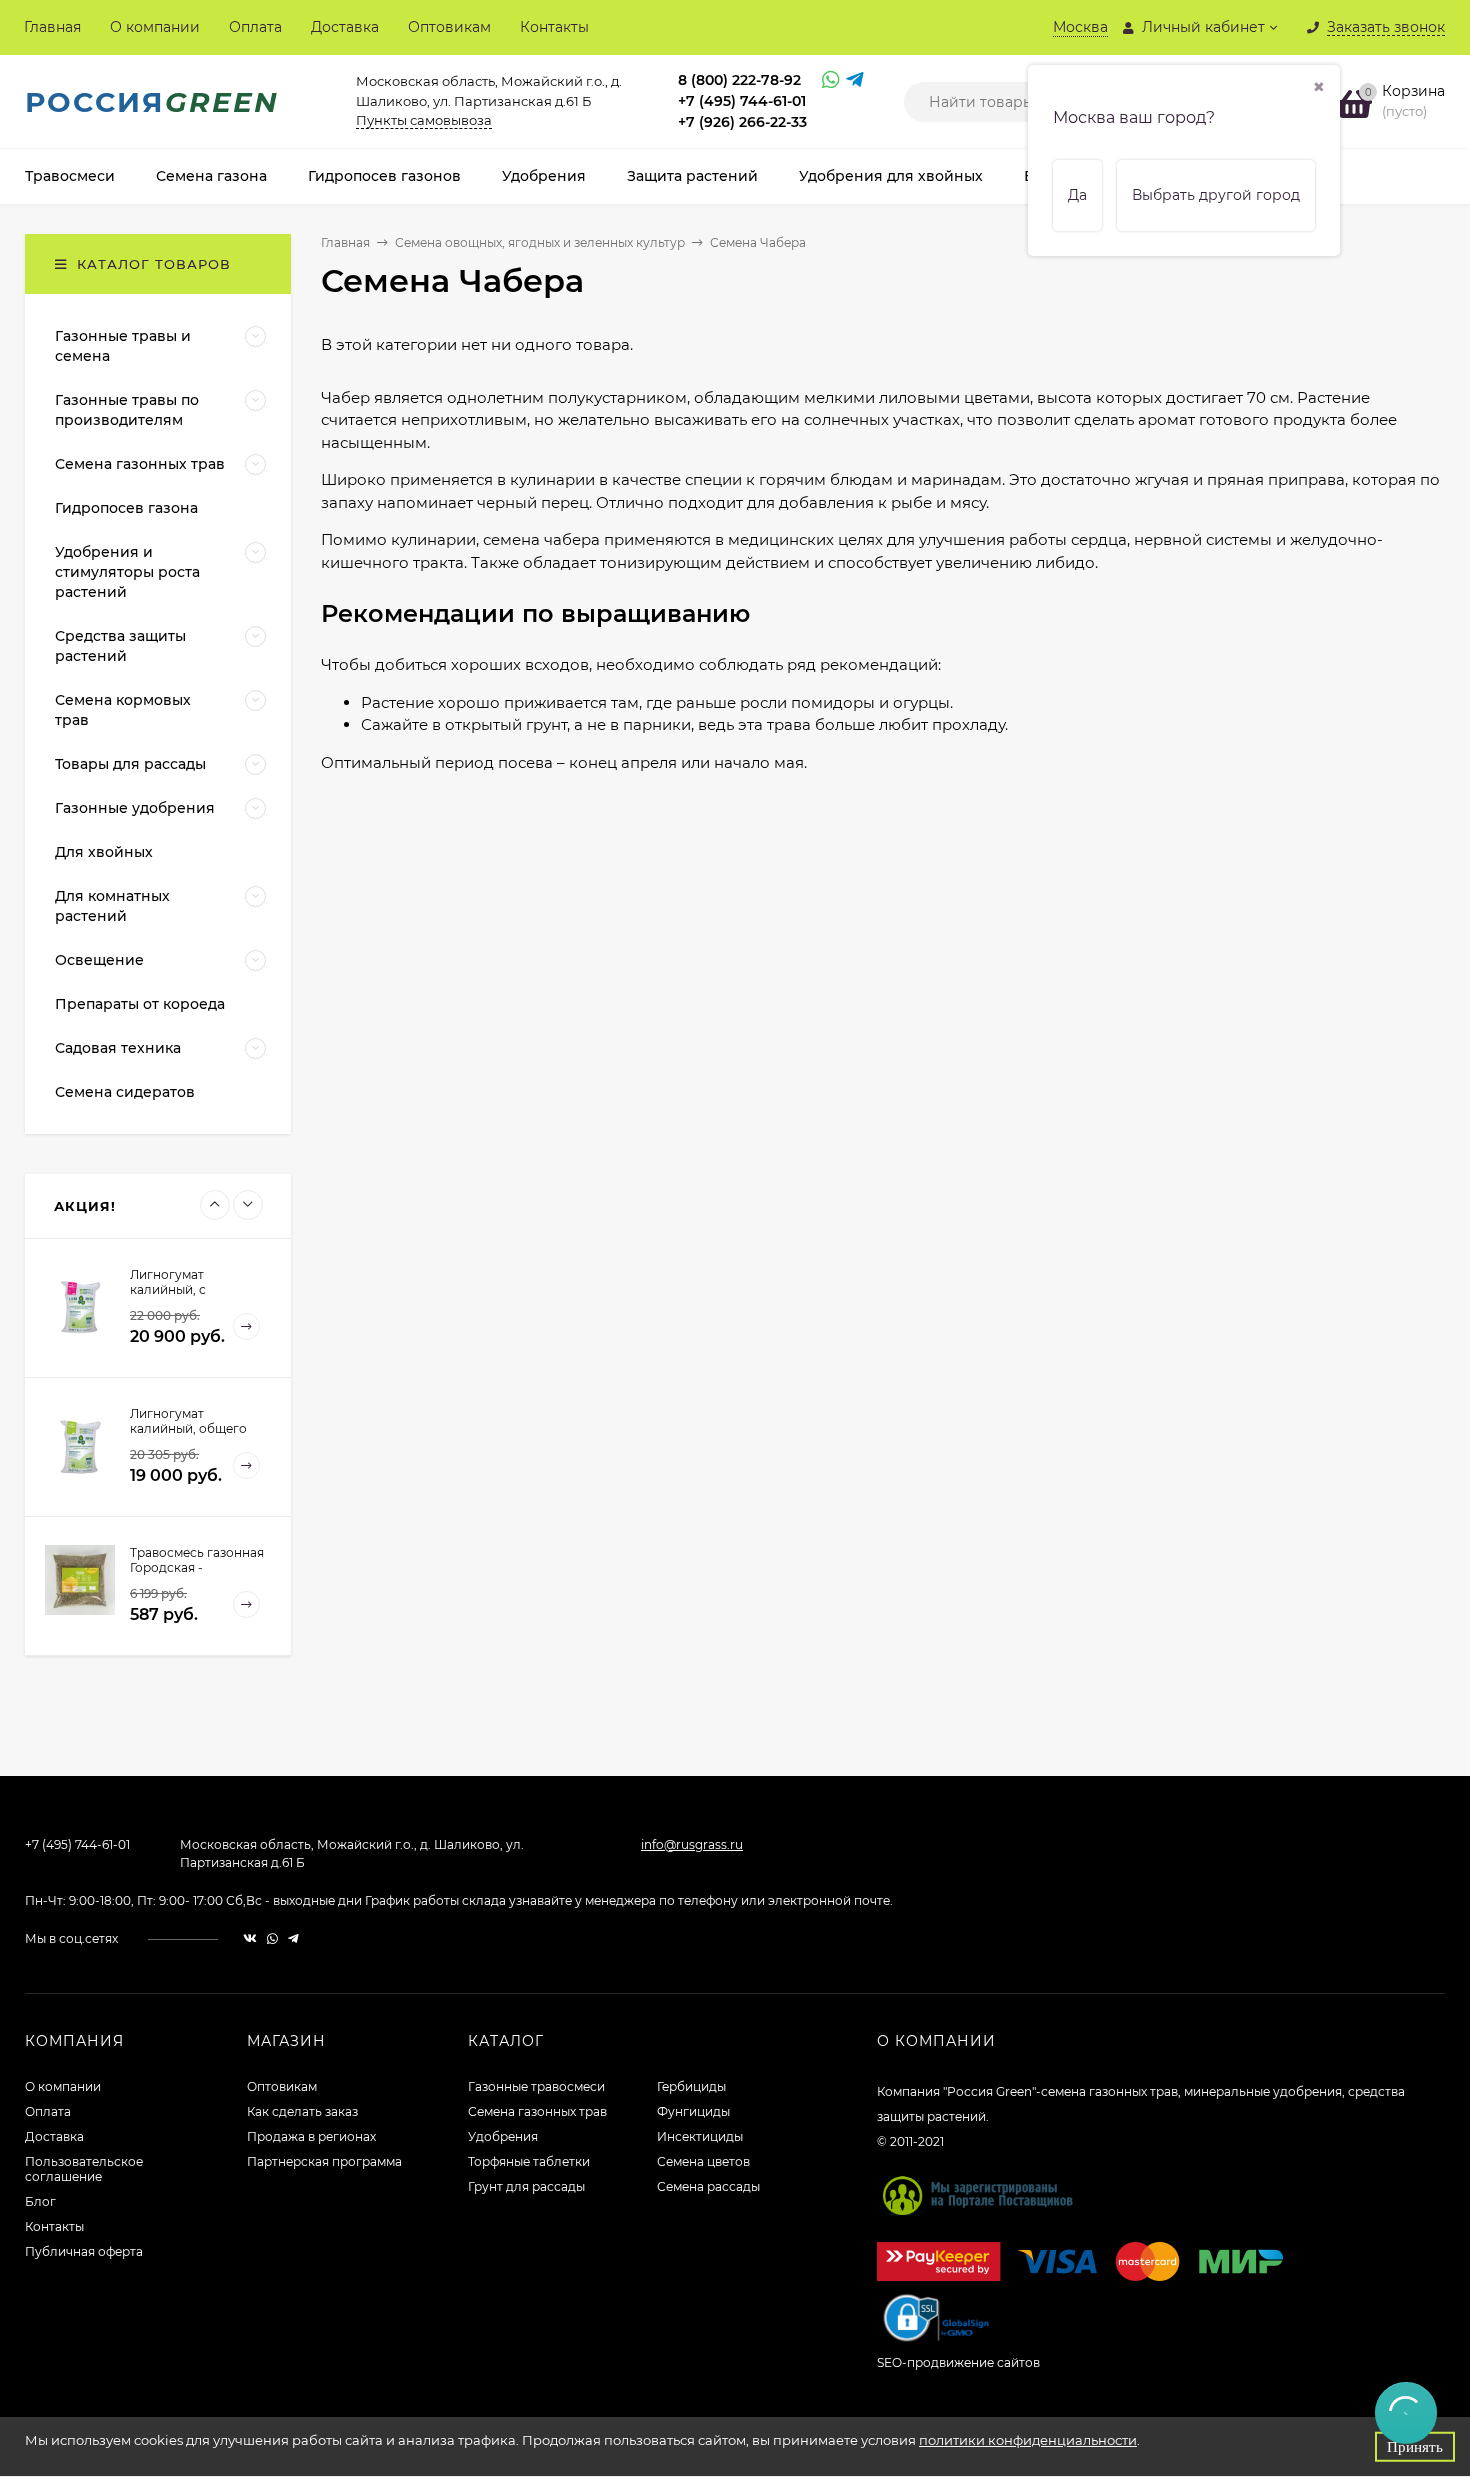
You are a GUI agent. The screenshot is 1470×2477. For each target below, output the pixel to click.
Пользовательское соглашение (84, 2169)
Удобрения (503, 2136)
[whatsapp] (272, 1938)
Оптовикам (449, 27)
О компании (155, 27)
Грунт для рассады (526, 2186)
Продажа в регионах (311, 2136)
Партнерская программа (324, 2161)
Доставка (345, 27)
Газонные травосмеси (536, 2086)
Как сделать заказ (302, 2111)
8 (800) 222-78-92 (739, 80)
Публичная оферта (84, 2251)
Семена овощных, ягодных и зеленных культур (540, 242)
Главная (52, 27)
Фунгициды (693, 2111)
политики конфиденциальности (1028, 2440)
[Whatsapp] (829, 81)
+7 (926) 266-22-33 (742, 122)
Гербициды (691, 2086)
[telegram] (293, 1938)
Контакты (554, 27)
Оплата (255, 27)
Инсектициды (700, 2136)
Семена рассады (708, 2186)
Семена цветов (703, 2161)
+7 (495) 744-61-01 (742, 101)
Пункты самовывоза (424, 120)
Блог (40, 2201)
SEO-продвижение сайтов (958, 2362)
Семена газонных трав (537, 2111)
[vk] (250, 1938)
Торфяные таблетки (529, 2161)
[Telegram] (853, 81)
